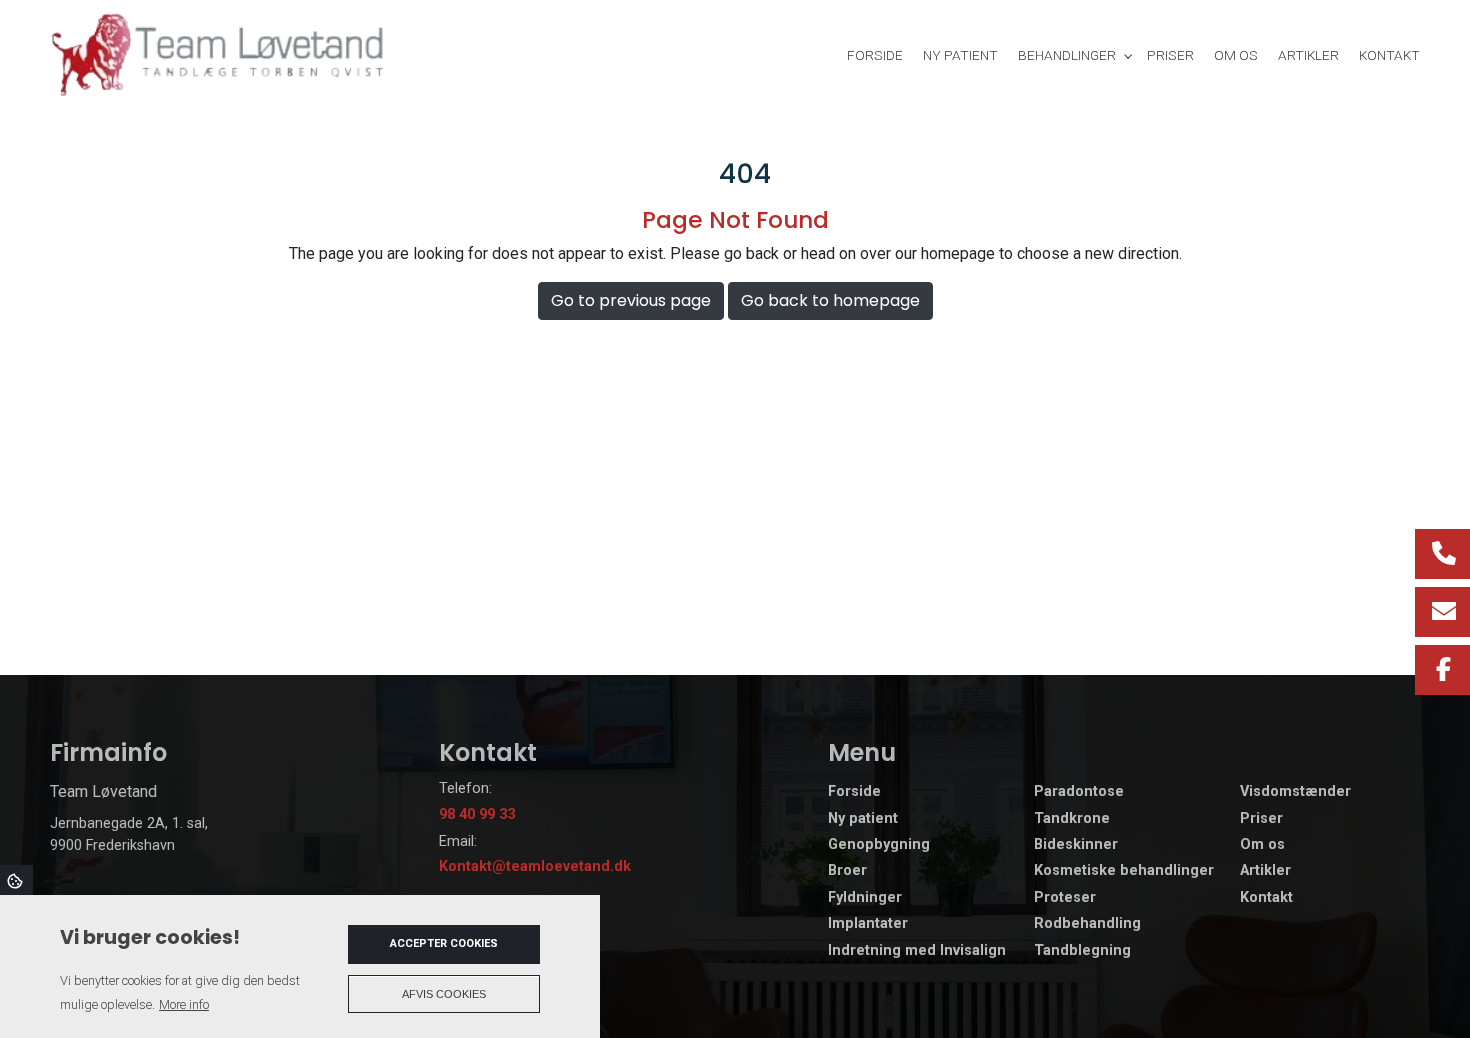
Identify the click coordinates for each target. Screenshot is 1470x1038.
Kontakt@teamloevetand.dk (535, 866)
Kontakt (1266, 898)
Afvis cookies (444, 994)
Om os (1262, 845)
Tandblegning (1082, 951)
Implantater (868, 924)
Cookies (16, 880)
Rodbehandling (1087, 924)
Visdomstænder (1295, 792)
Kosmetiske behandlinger (1124, 871)
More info (184, 1004)
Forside (854, 792)
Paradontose (1079, 792)
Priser (1261, 819)
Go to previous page (631, 300)
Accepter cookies (444, 943)
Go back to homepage (830, 300)
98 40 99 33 (477, 814)
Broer (847, 871)
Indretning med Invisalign (917, 951)
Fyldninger (865, 898)
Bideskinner (1076, 845)
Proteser (1065, 898)
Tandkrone (1072, 819)
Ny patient (863, 819)
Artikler (1265, 871)
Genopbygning (879, 845)
